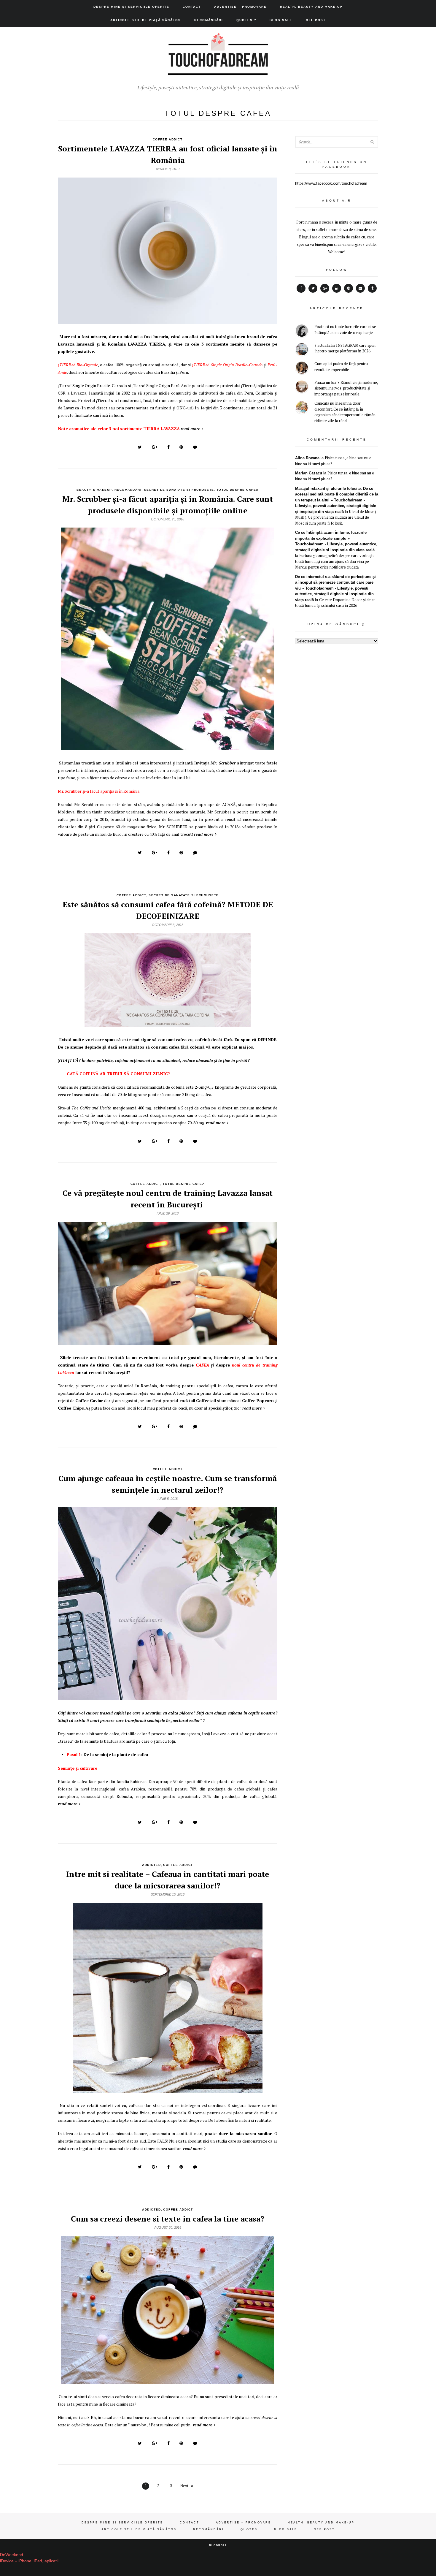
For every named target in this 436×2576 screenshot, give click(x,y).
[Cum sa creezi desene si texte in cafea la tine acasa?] (168, 2381)
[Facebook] (301, 288)
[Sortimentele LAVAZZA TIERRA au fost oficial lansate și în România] (168, 321)
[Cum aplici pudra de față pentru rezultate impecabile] (302, 369)
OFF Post (316, 20)
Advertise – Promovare (240, 7)
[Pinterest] (349, 288)
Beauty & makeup (94, 490)
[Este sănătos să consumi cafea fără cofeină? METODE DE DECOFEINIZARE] (168, 1024)
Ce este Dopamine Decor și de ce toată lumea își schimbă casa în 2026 (335, 603)
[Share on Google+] (155, 447)
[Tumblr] (372, 288)
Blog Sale (281, 20)
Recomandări (128, 490)
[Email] (360, 288)
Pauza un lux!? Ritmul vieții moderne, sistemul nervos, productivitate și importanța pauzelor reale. (346, 388)
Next (184, 2486)
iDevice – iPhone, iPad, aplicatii (29, 2561)
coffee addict (168, 139)
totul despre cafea (238, 490)
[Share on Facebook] (168, 447)
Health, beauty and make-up (311, 7)
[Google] (325, 288)
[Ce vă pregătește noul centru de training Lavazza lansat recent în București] (168, 1342)
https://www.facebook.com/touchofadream (331, 183)
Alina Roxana (307, 458)
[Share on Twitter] (140, 447)
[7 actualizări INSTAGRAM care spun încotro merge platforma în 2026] (302, 350)
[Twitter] (313, 288)
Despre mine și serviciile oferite (131, 7)
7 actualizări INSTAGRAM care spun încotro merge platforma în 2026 (345, 348)
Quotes (245, 20)
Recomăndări (209, 20)
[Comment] (195, 447)
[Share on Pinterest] (181, 447)
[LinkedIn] (337, 288)
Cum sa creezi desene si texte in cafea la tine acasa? (168, 2219)
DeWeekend (12, 2555)
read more (190, 429)
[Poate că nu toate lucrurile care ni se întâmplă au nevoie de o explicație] (302, 331)
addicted (151, 1865)
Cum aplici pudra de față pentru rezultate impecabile (341, 367)
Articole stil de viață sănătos (146, 20)
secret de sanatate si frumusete (179, 490)
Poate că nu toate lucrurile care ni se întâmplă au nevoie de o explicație (345, 330)
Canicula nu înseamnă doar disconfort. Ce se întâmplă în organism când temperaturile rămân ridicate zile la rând (345, 412)
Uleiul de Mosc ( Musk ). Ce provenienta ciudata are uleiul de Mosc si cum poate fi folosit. (336, 517)
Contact (192, 7)
